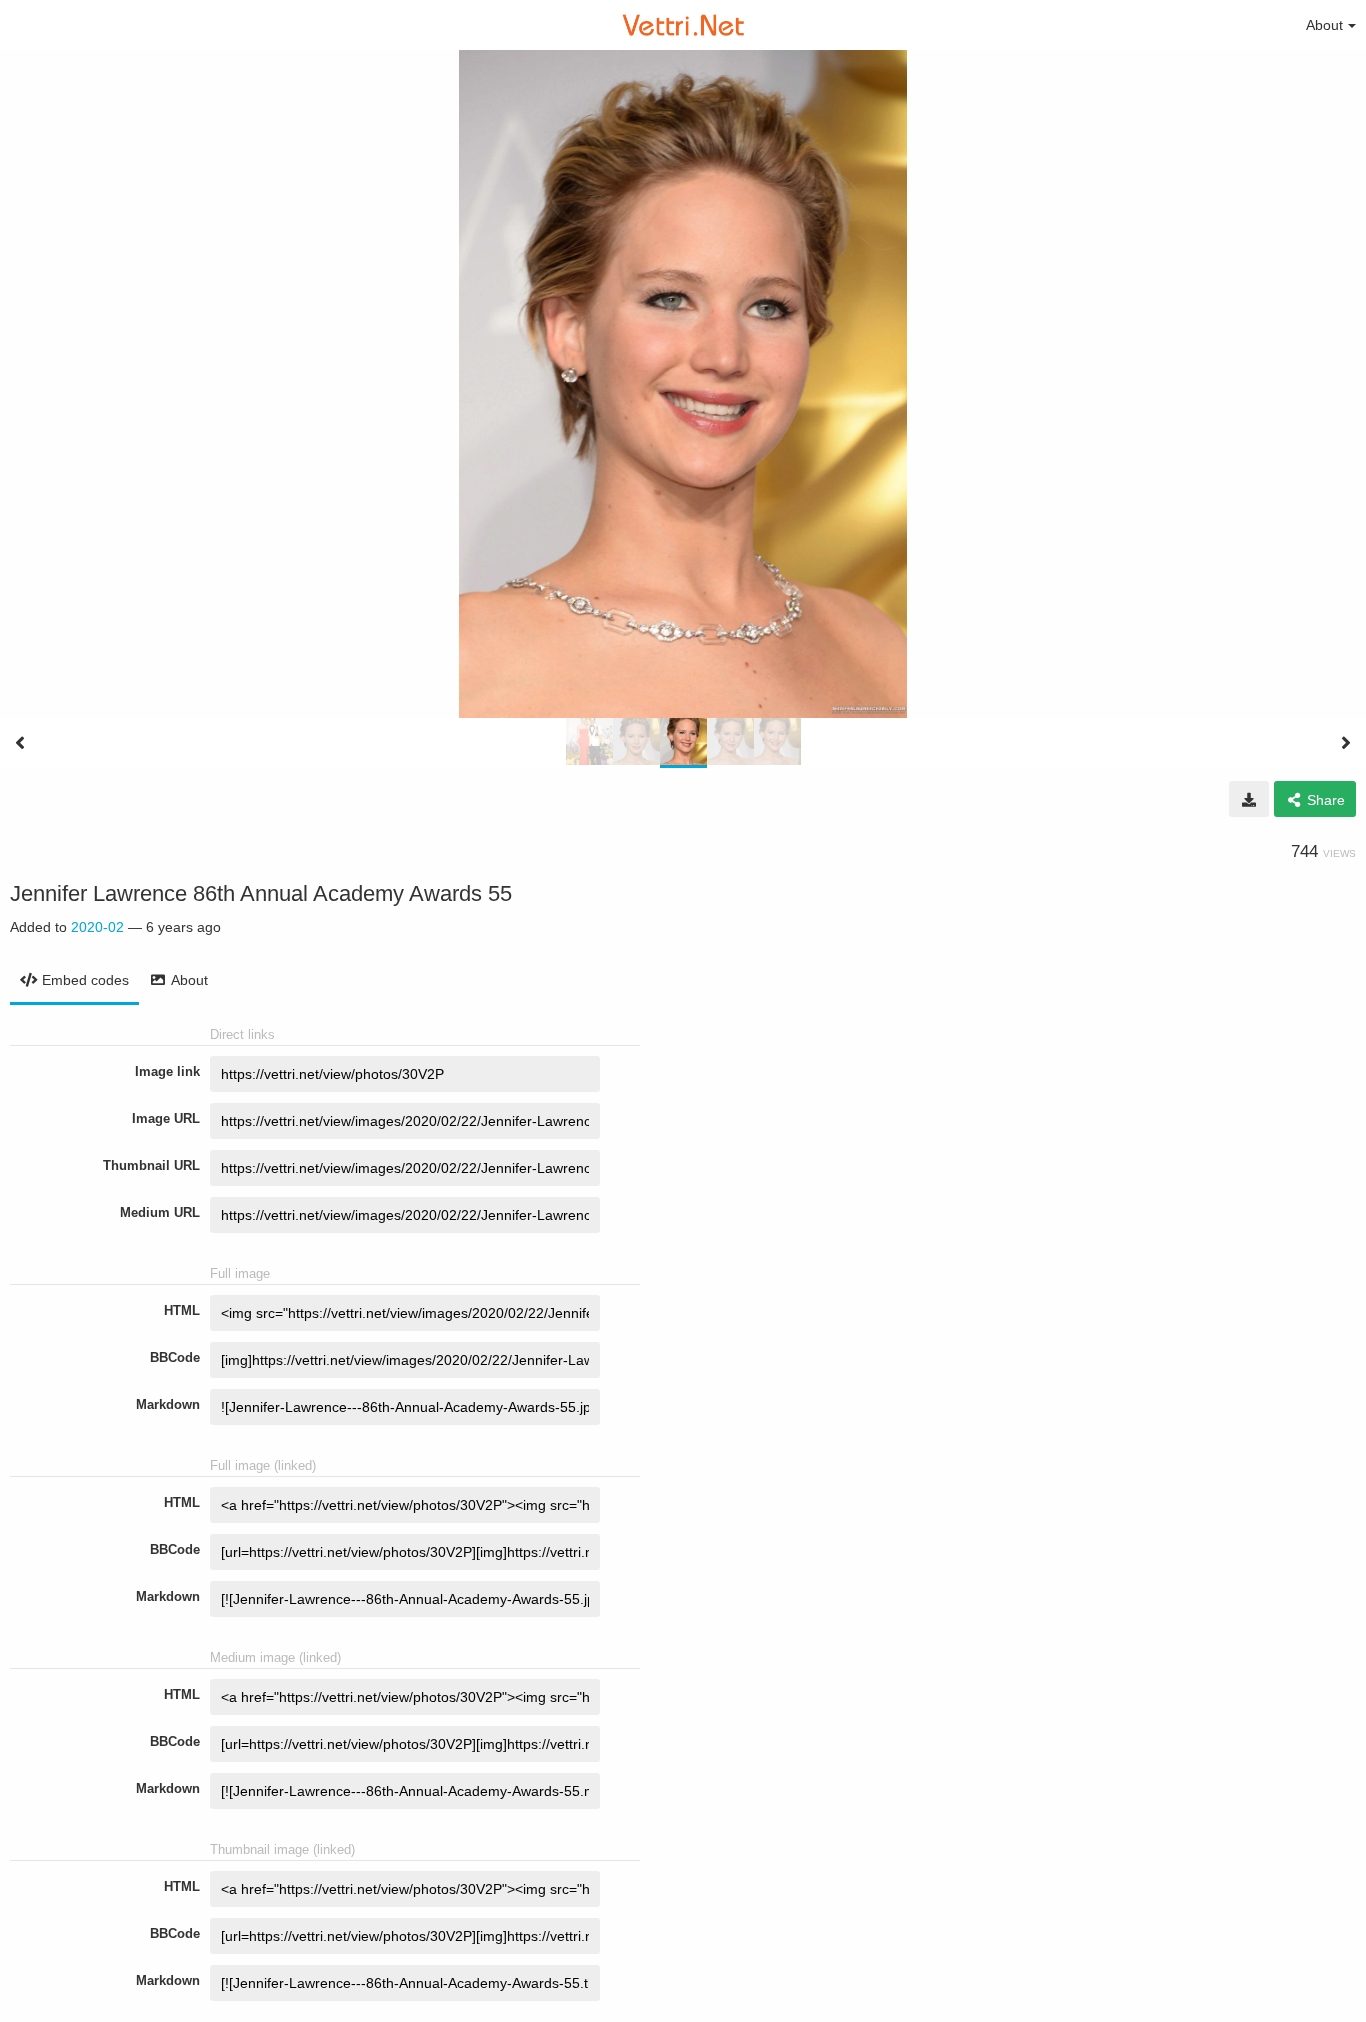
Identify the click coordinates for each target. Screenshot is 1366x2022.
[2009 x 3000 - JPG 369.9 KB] (1249, 799)
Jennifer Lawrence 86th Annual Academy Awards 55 (261, 893)
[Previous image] (20, 743)
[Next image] (1346, 743)
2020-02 (97, 927)
